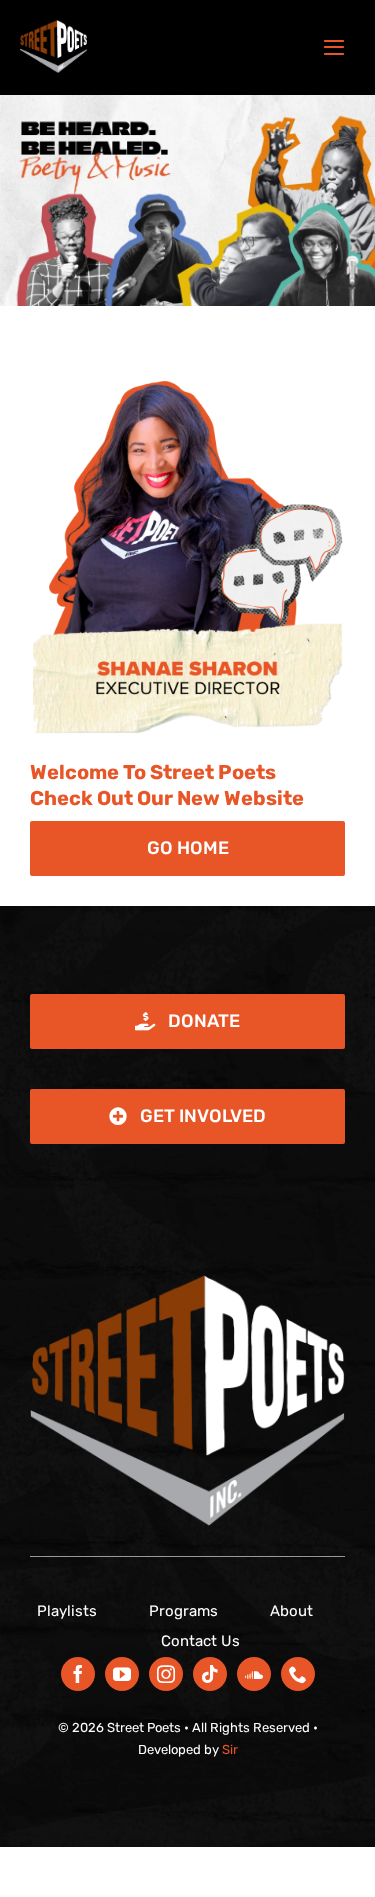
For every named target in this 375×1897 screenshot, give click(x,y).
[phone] (298, 1674)
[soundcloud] (254, 1674)
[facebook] (78, 1674)
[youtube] (122, 1674)
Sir (230, 1749)
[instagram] (166, 1674)
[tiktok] (210, 1674)
